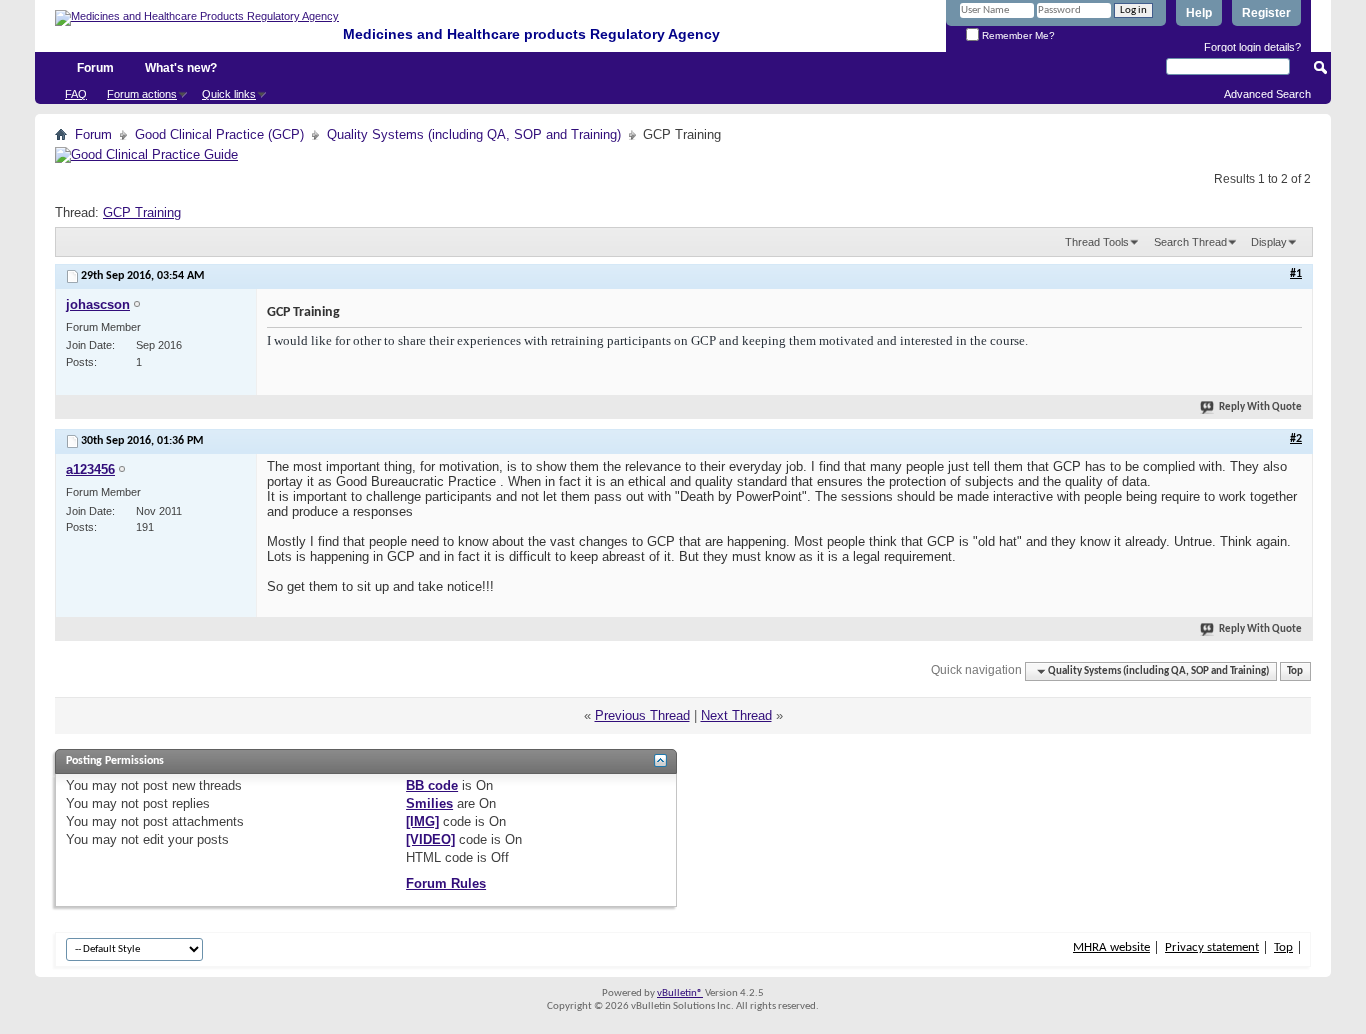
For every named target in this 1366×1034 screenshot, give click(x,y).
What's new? (181, 68)
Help (1199, 13)
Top (1295, 671)
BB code (432, 785)
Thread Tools (1097, 242)
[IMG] (422, 821)
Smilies (429, 803)
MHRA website (1111, 947)
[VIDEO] (430, 839)
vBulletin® (680, 993)
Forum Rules (446, 883)
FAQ (76, 94)
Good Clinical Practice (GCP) (219, 134)
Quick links (229, 94)
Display (1269, 242)
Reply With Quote (1260, 407)
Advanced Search (1267, 94)
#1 (1296, 274)
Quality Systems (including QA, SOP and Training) (474, 134)
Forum (95, 68)
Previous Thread (642, 715)
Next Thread (736, 715)
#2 (1296, 439)
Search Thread (1190, 242)
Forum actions (142, 94)
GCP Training (142, 212)
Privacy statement (1212, 947)
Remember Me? (1017, 35)
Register (1266, 13)
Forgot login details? (1252, 47)
